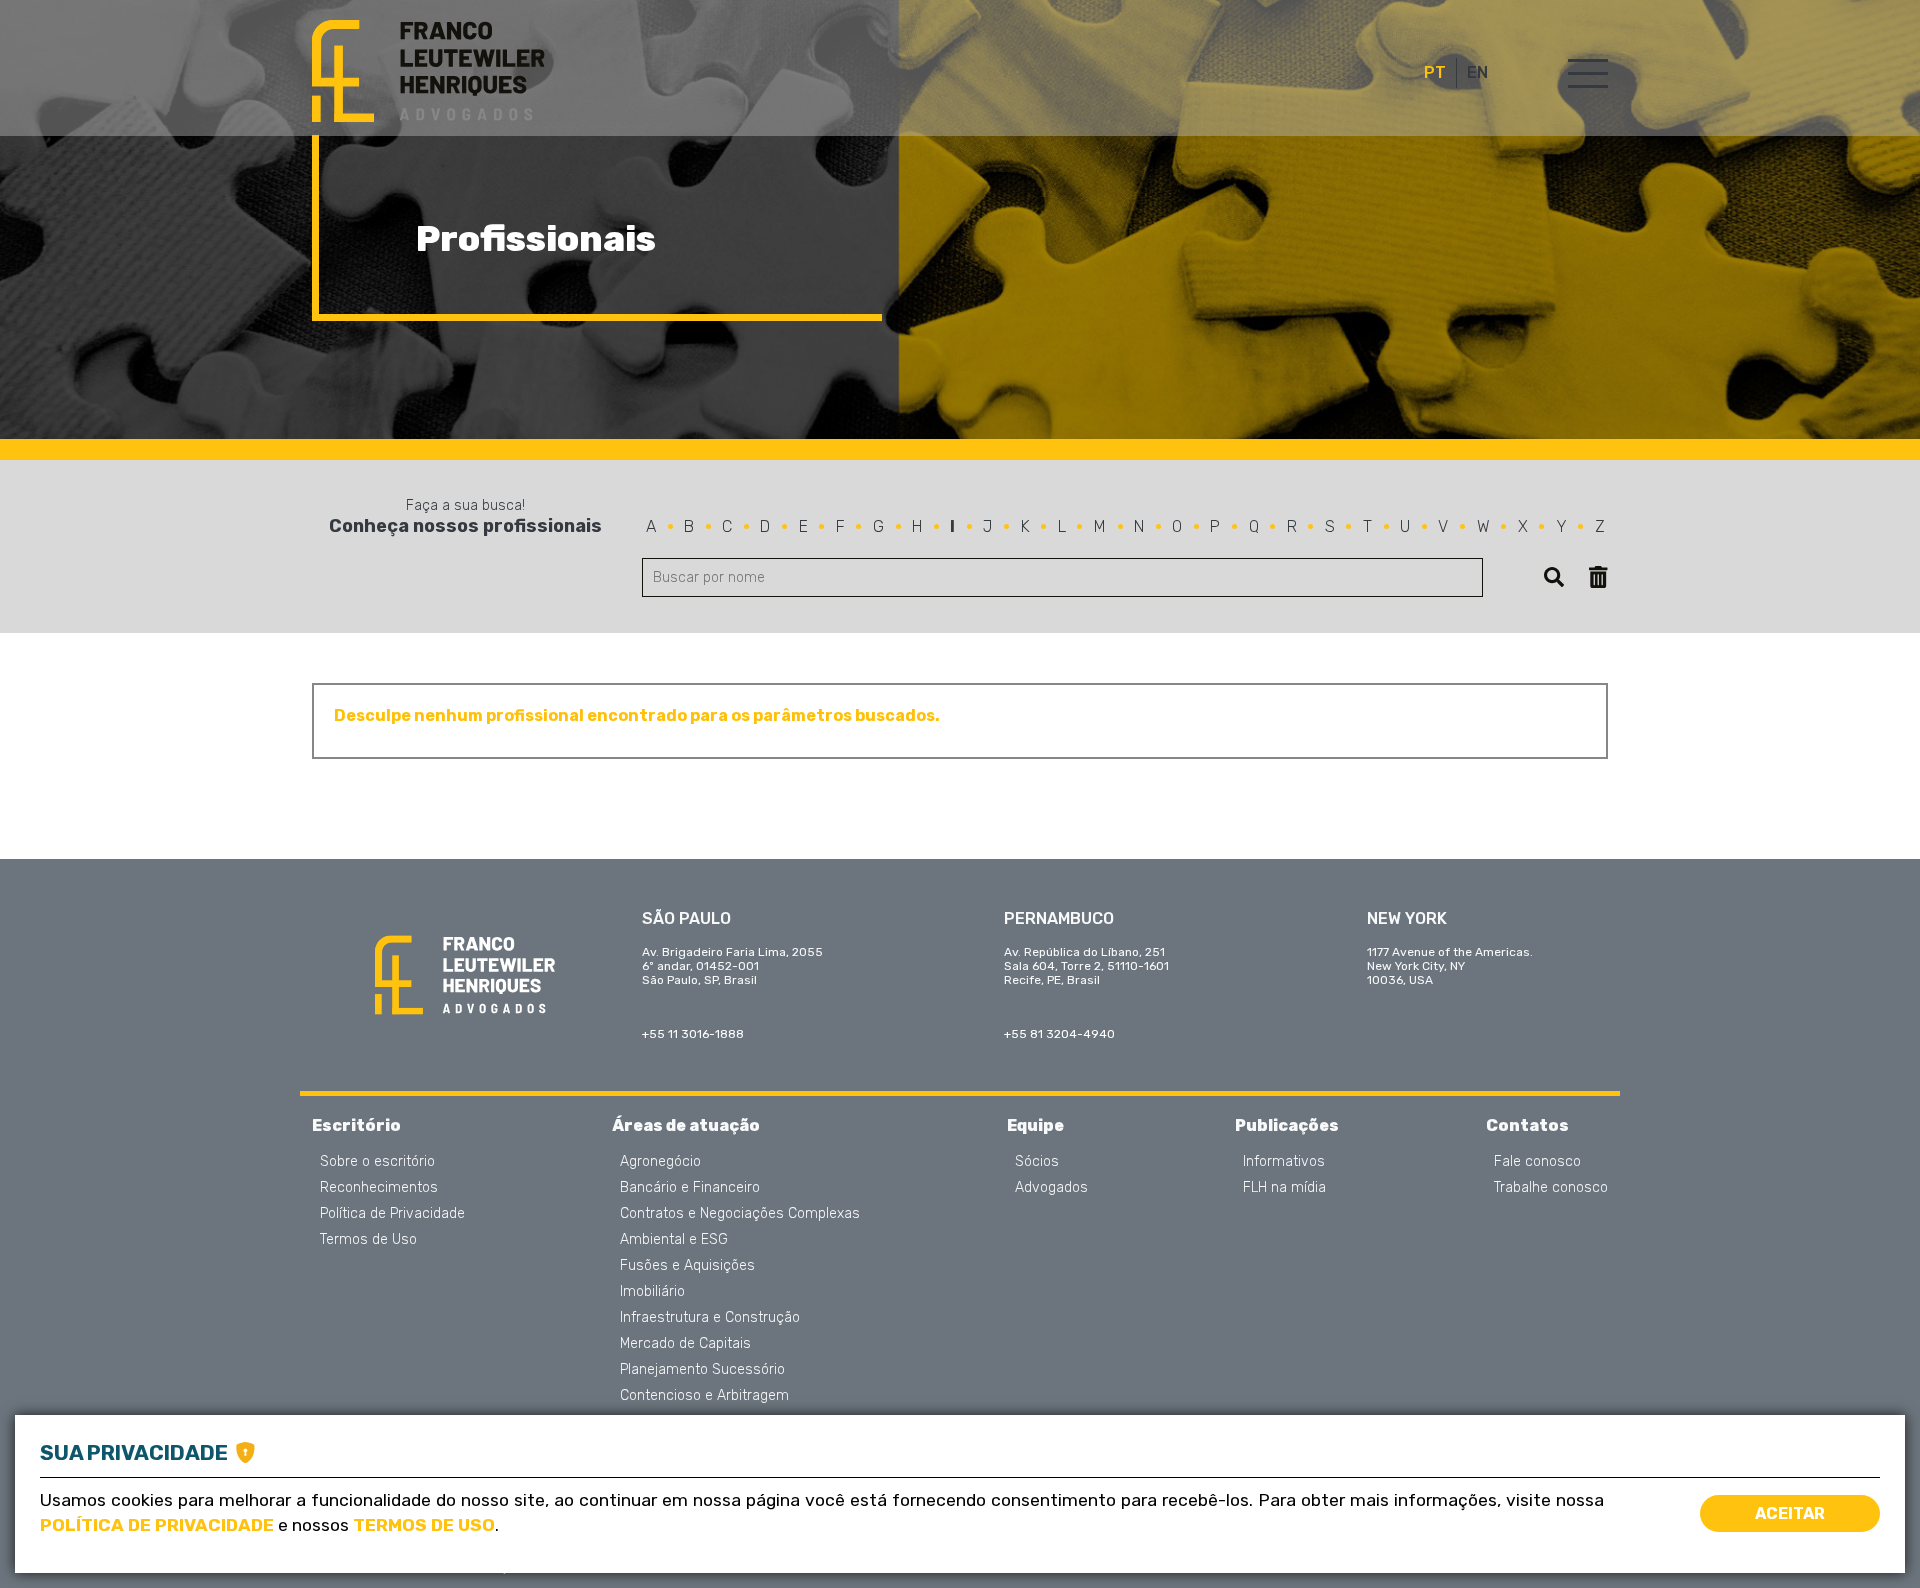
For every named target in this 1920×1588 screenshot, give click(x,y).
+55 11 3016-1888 (693, 1034)
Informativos (1284, 1162)
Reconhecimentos (379, 1188)
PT (1435, 73)
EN (1477, 73)
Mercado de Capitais (685, 1344)
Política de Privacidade (392, 1214)
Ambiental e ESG (674, 1240)
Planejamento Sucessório (702, 1370)
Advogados (1051, 1188)
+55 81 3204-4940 (1059, 1034)
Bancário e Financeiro (690, 1188)
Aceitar (1790, 1513)
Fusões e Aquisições (687, 1266)
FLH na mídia (1284, 1188)
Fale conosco (1537, 1162)
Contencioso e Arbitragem (704, 1396)
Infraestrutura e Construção (710, 1318)
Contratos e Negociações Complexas (740, 1214)
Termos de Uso (368, 1240)
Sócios (1037, 1162)
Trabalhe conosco (1551, 1188)
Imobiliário (652, 1292)
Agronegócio (660, 1162)
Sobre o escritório (377, 1162)
